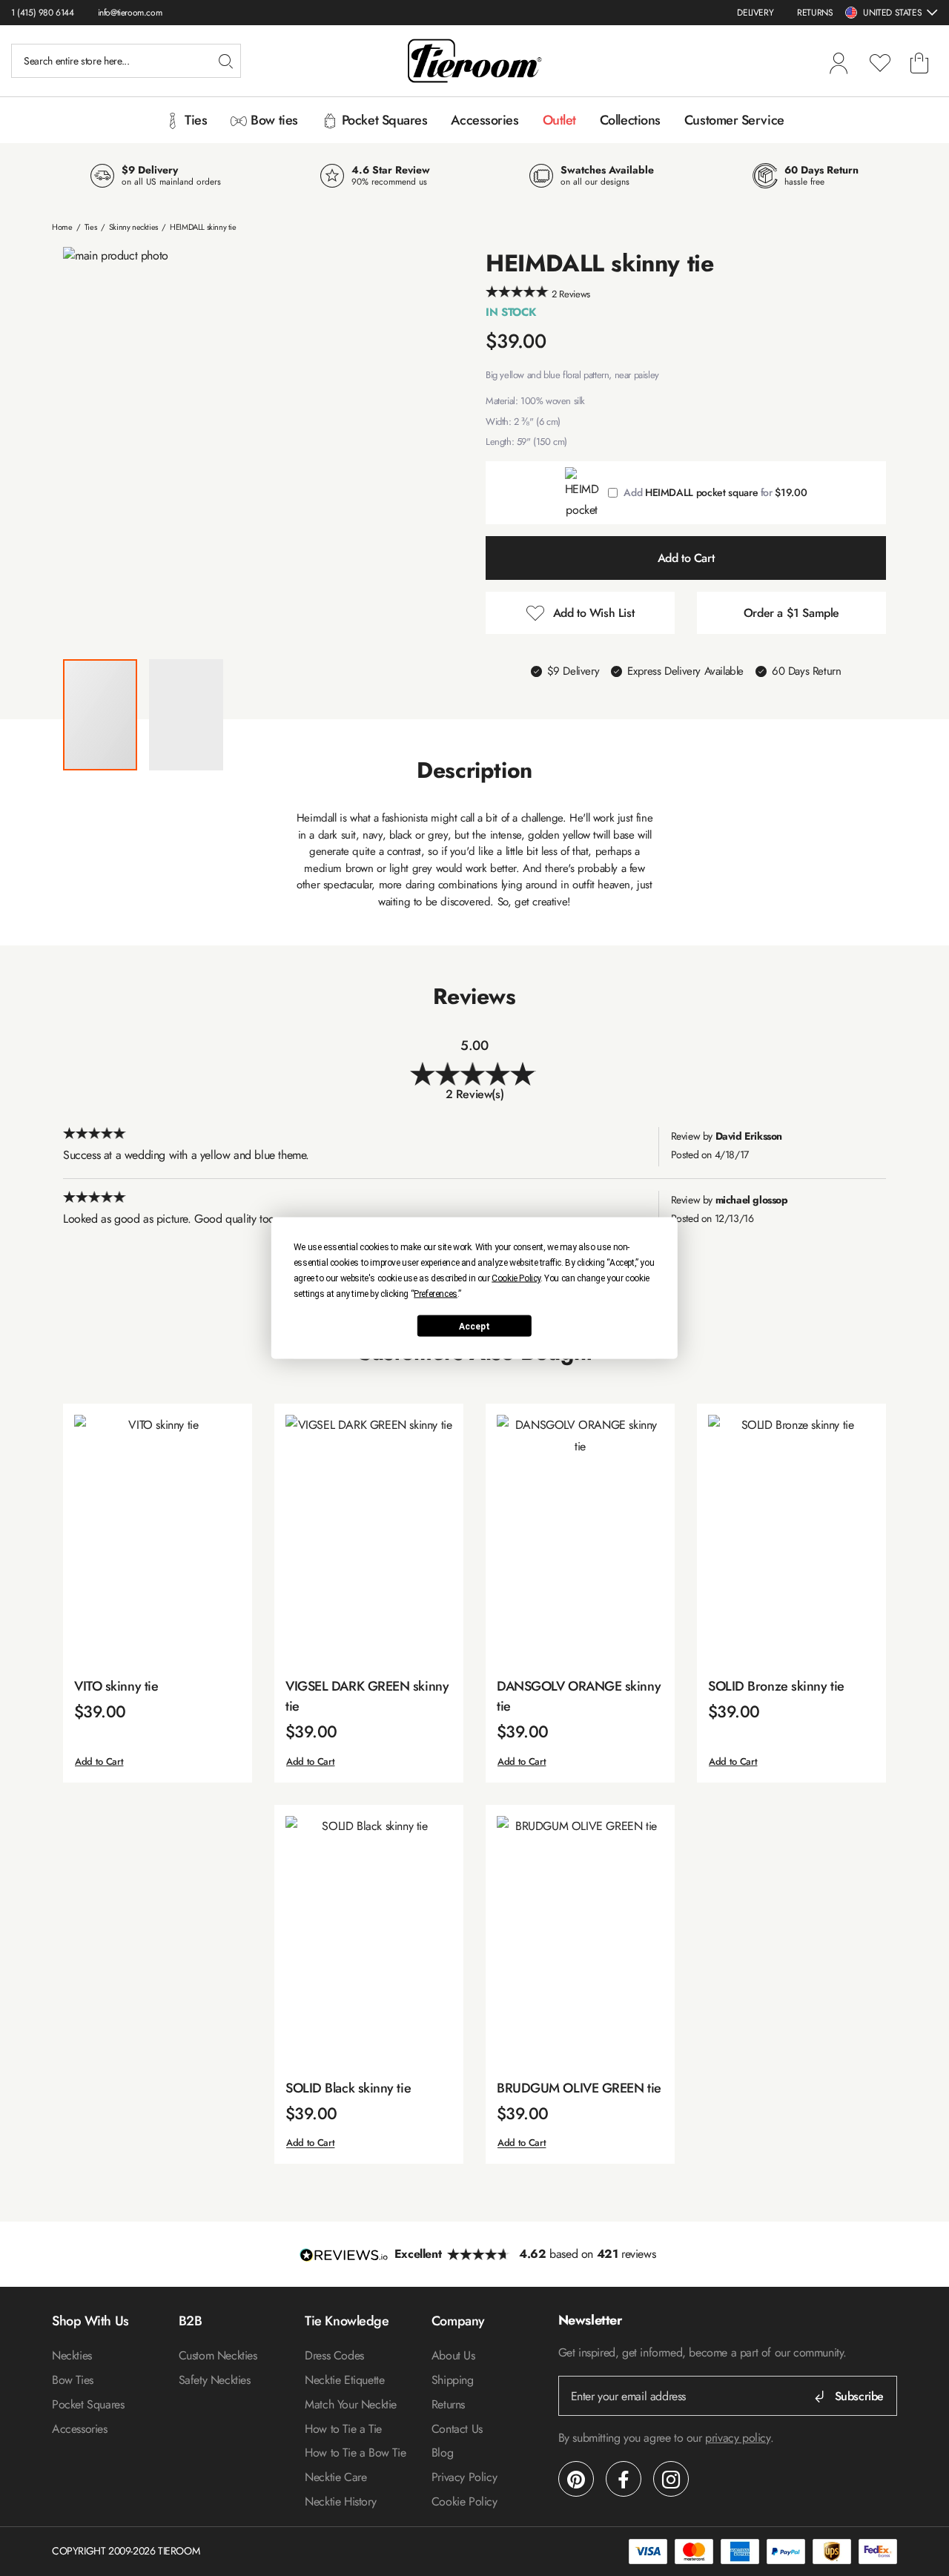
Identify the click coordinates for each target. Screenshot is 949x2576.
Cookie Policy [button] (516, 1278)
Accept (474, 1326)
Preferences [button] (436, 1294)
